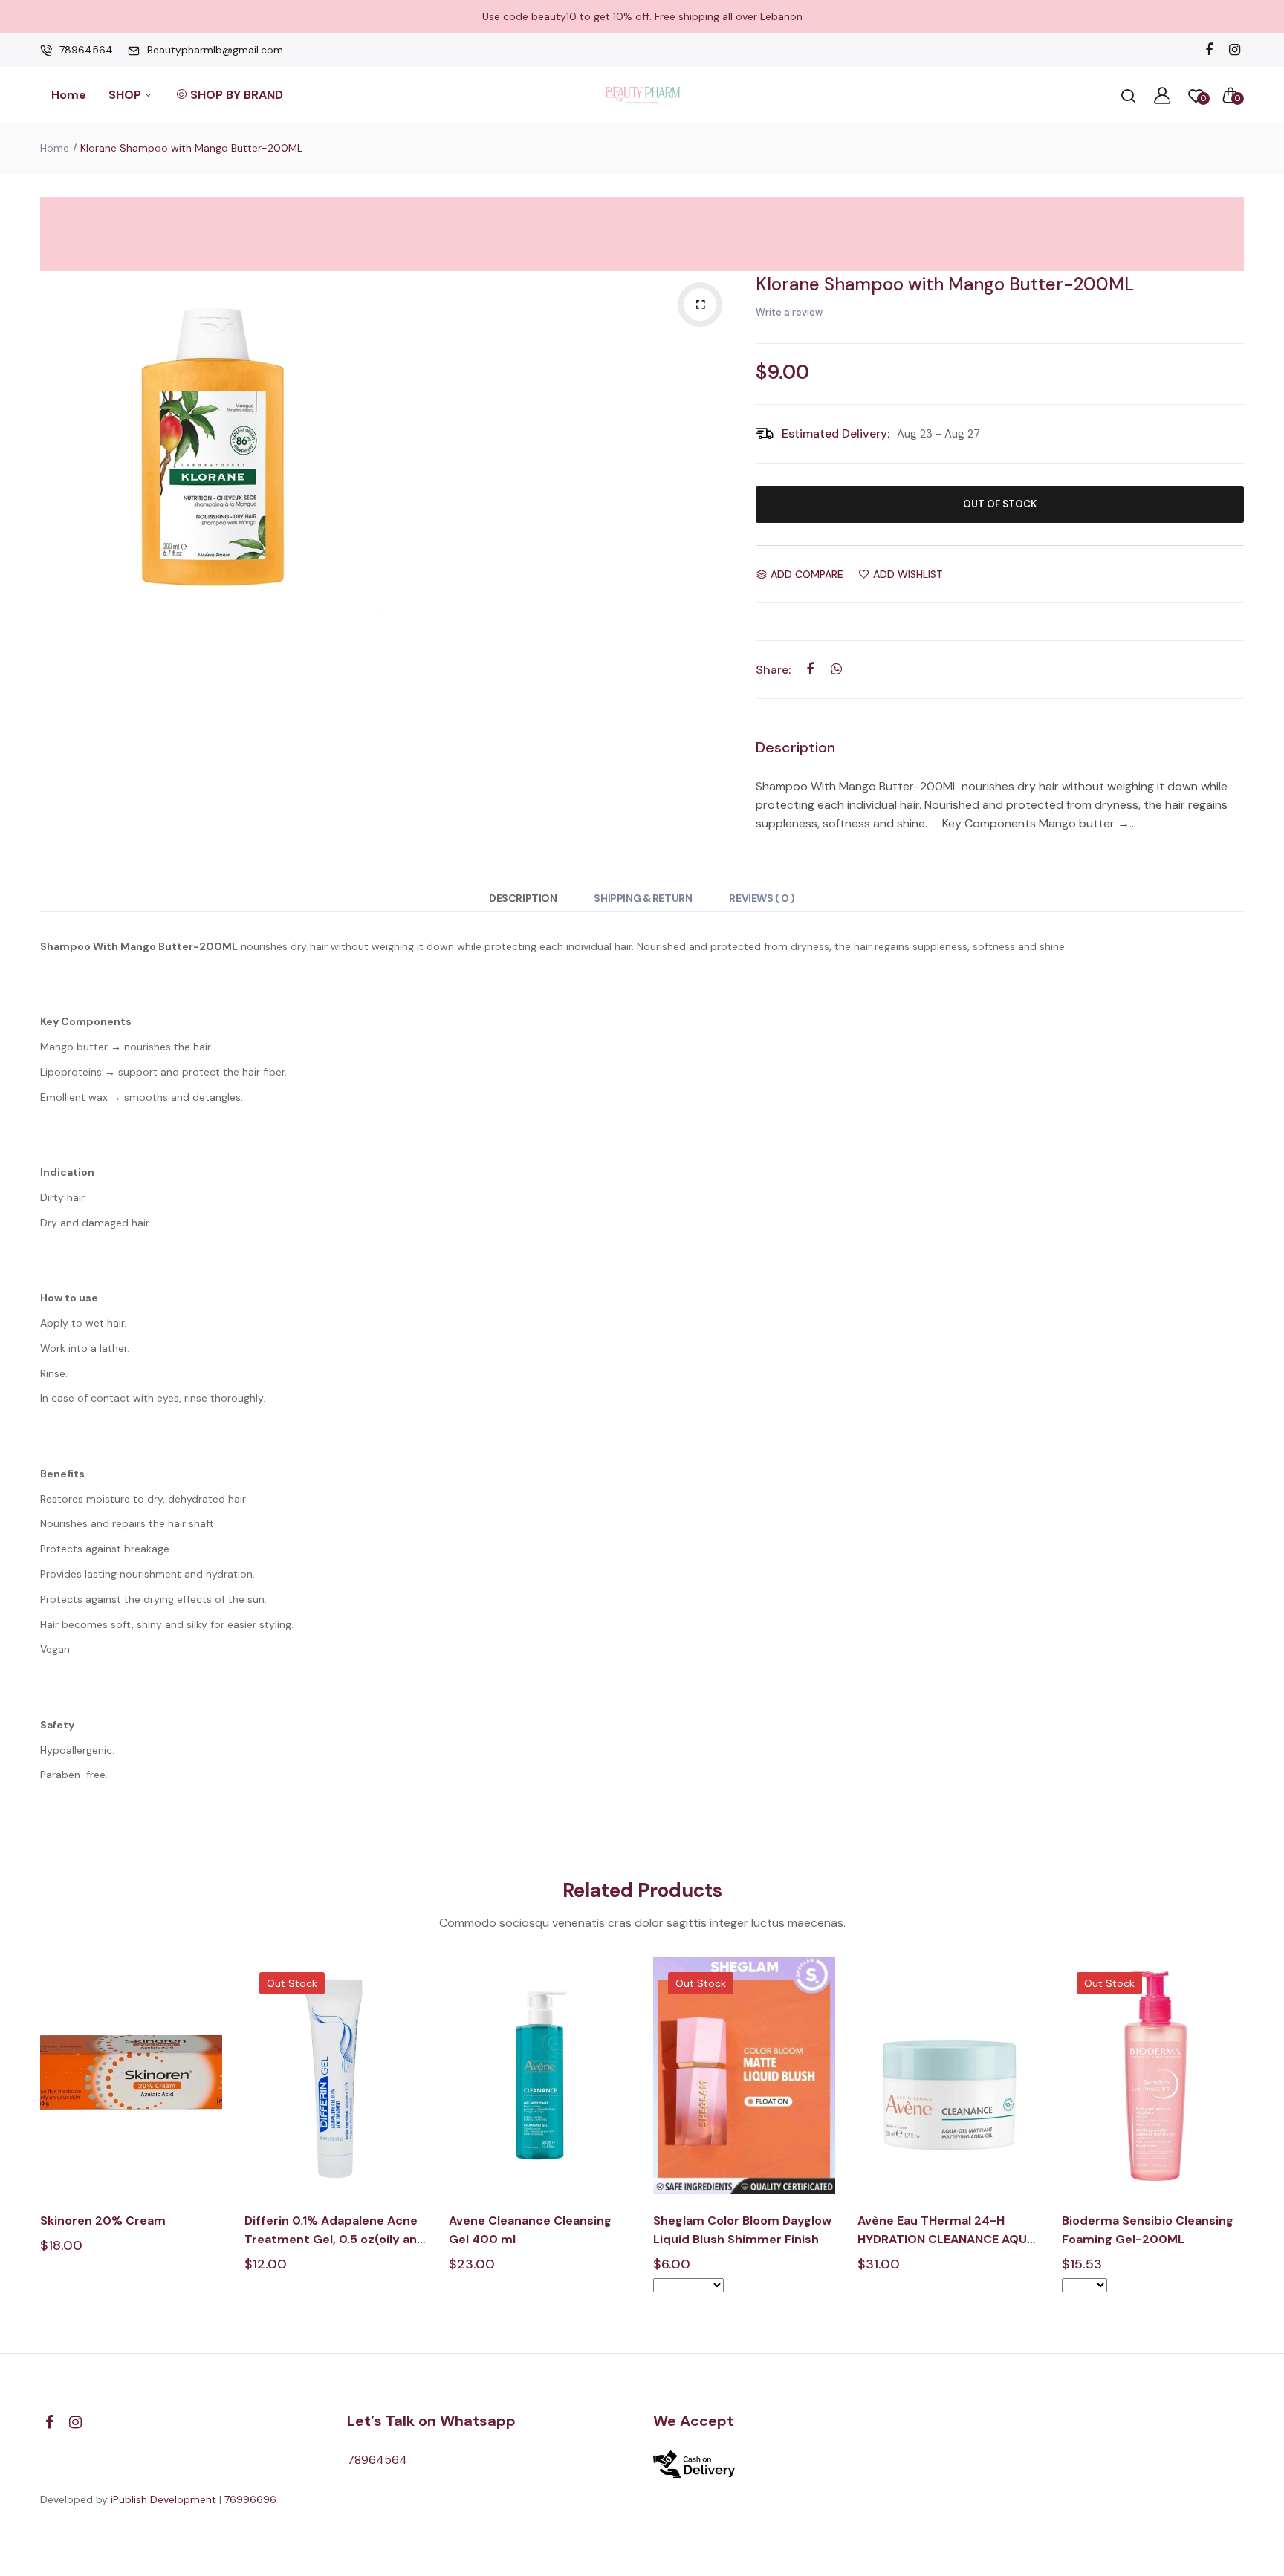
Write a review (789, 312)
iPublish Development (163, 2499)
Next (1246, 2137)
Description (523, 898)
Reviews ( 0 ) (762, 898)
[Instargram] (1235, 50)
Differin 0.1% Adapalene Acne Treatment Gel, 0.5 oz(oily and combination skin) (335, 2231)
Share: (773, 670)
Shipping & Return (643, 898)
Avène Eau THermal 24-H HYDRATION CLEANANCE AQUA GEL (946, 2231)
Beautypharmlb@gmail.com (215, 50)
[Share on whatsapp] (836, 669)
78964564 (86, 50)
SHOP (126, 95)
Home (69, 95)
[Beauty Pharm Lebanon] (642, 95)
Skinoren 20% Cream (103, 2221)
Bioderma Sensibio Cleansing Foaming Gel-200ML (1148, 2230)
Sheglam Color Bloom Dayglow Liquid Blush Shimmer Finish (742, 2230)
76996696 (250, 2499)
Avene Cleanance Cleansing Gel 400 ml (530, 2230)
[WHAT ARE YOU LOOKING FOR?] (1128, 95)
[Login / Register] (1162, 95)
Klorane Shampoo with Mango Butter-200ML (945, 284)
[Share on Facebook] (810, 669)
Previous (38, 2137)
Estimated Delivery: (836, 433)
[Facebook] (1209, 50)
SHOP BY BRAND (237, 95)
